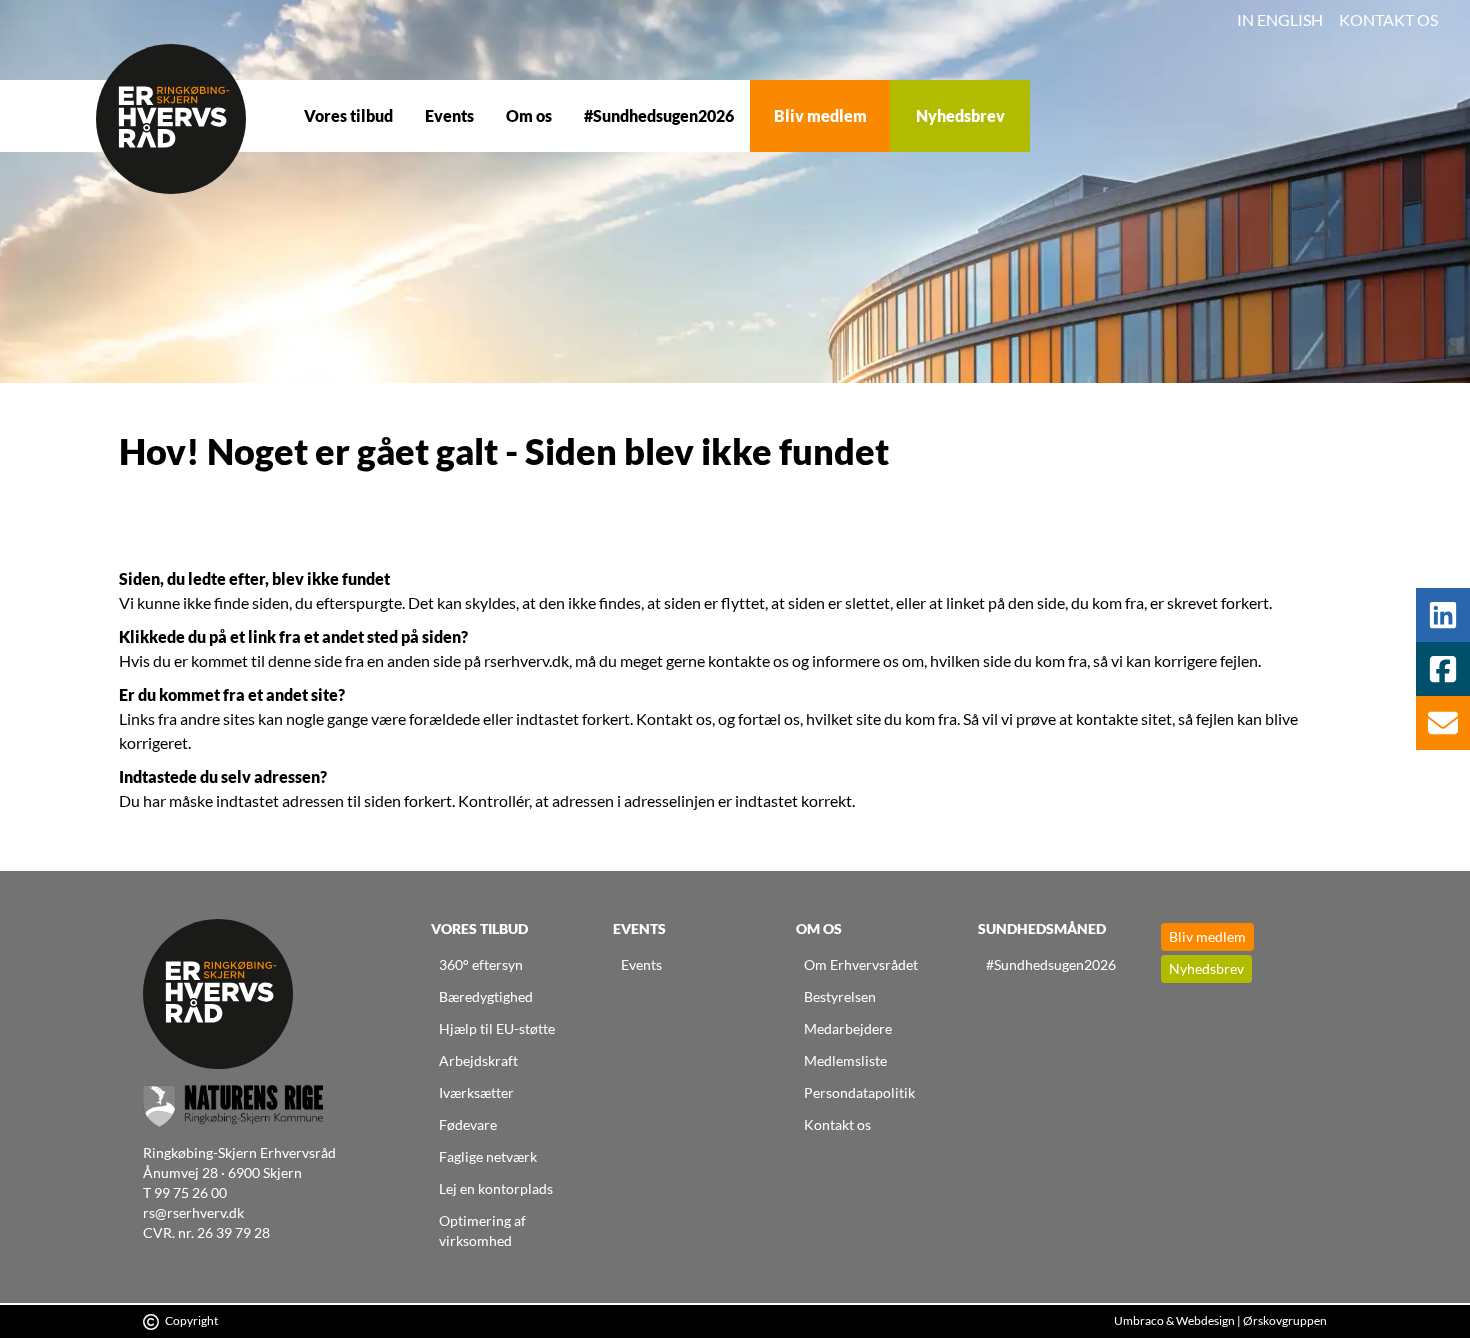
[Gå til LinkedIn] (1443, 615)
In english (1280, 19)
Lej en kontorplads (496, 1188)
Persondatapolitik (859, 1092)
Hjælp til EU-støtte (497, 1028)
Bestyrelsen (840, 996)
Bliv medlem (820, 115)
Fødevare (468, 1124)
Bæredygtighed (486, 996)
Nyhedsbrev (960, 115)
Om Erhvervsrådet (861, 964)
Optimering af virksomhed (482, 1230)
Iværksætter (476, 1092)
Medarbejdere (848, 1028)
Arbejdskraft (478, 1060)
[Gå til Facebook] (1443, 669)
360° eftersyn (481, 964)
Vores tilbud (348, 115)
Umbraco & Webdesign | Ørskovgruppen (1220, 1320)
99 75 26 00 (190, 1192)
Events (449, 115)
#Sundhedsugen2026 (659, 115)
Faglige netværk (488, 1156)
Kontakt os (1388, 19)
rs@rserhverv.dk (193, 1212)
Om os (529, 115)
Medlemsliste (845, 1060)
